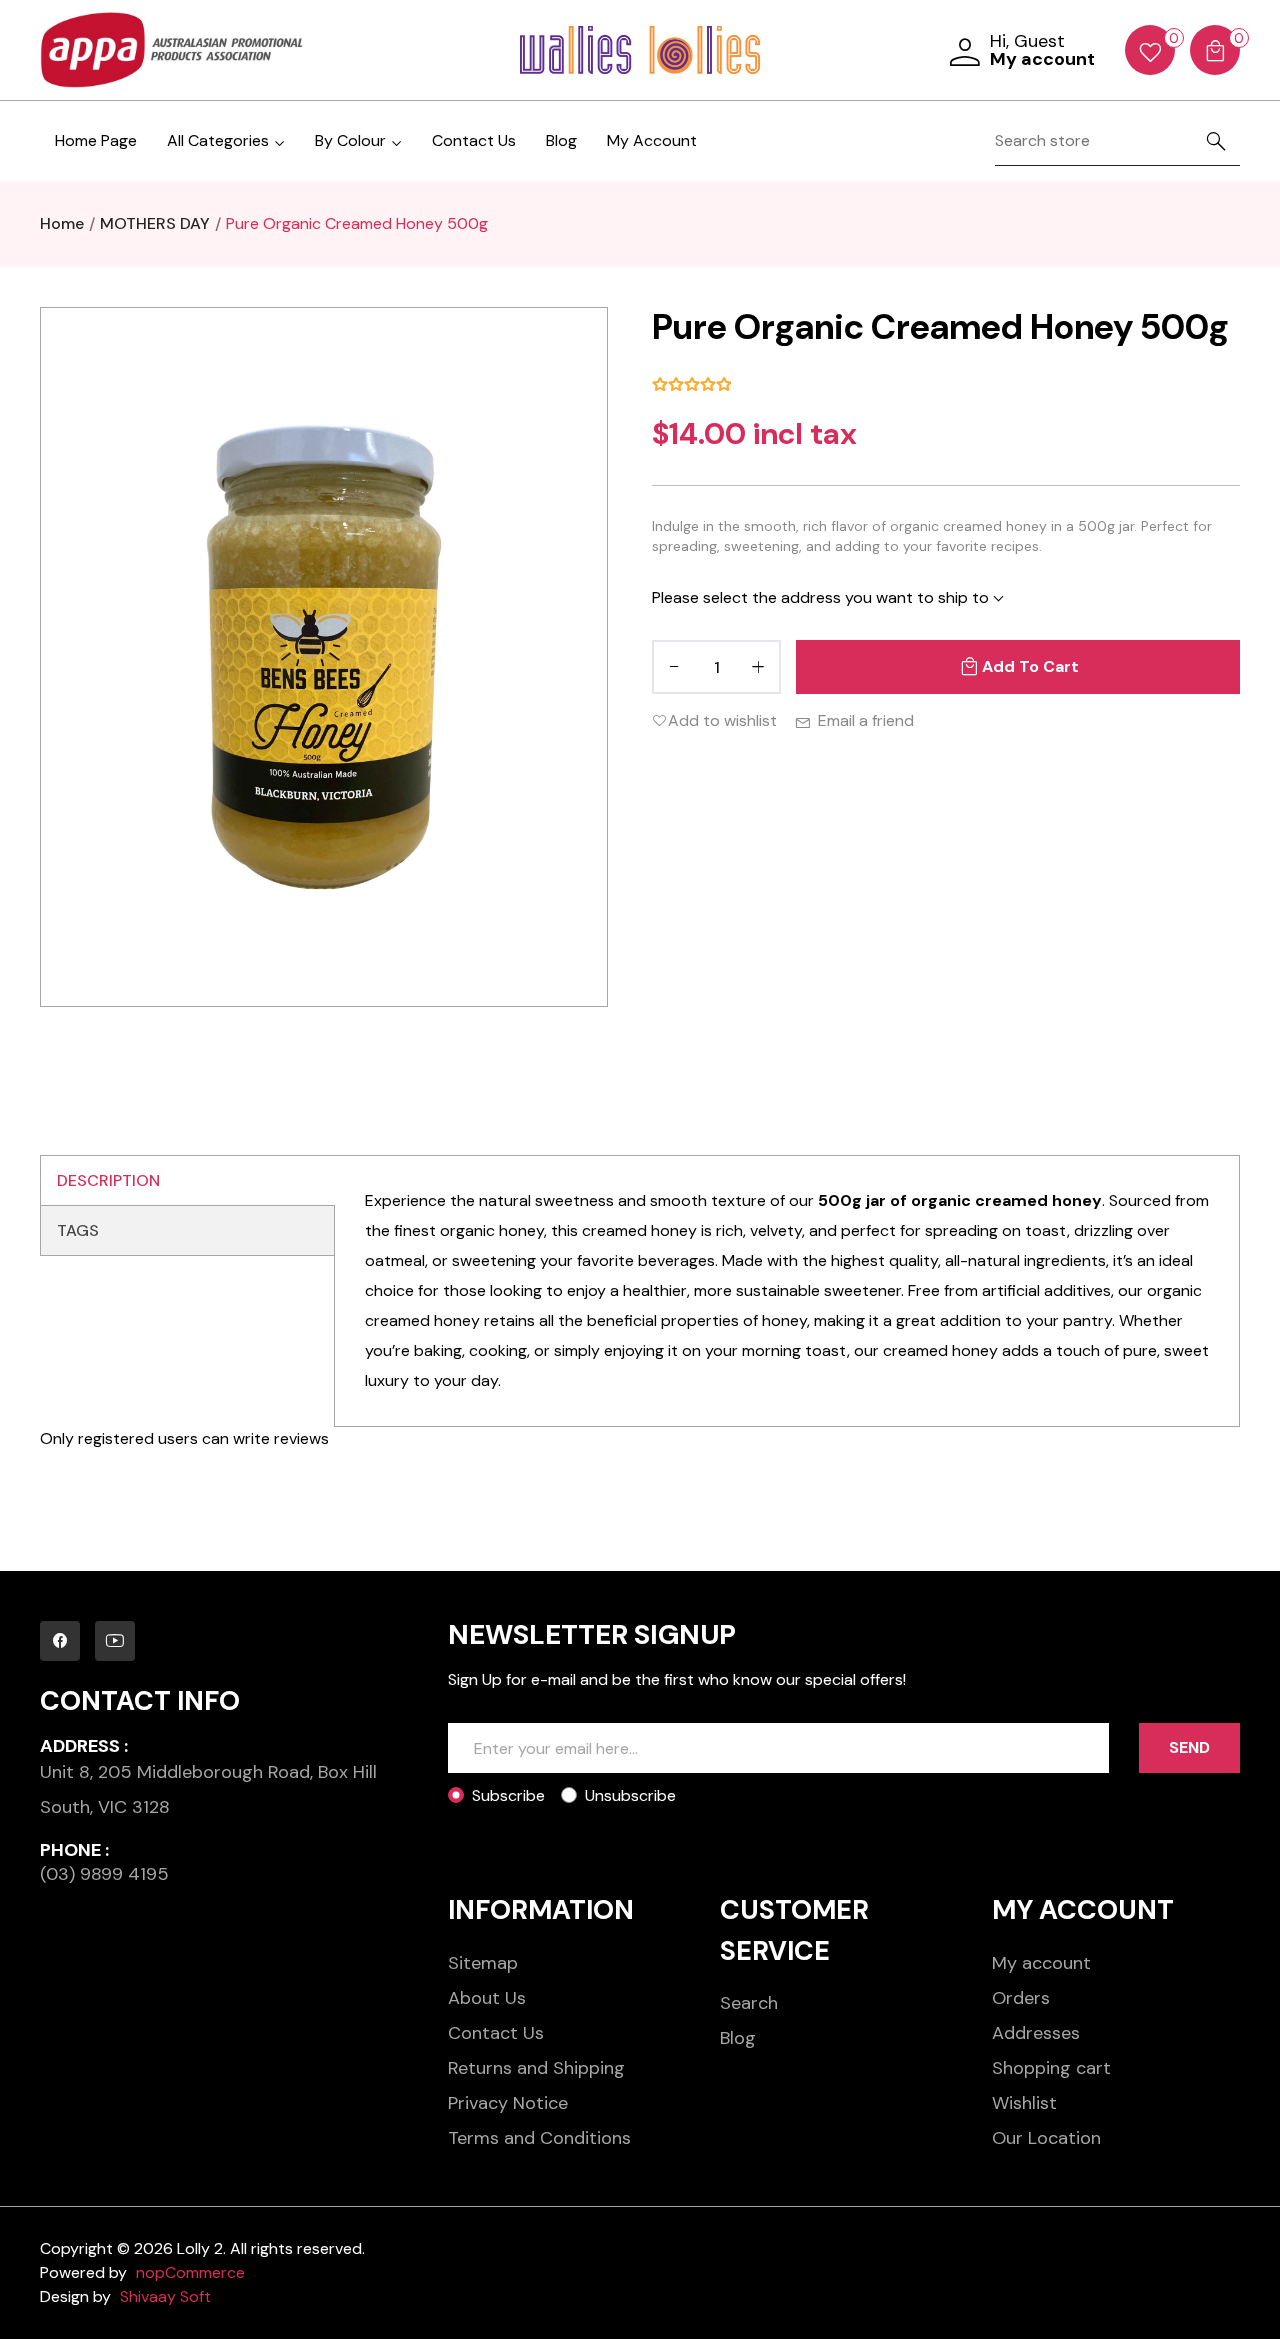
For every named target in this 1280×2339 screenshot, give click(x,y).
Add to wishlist (722, 720)
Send (1189, 1747)
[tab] (187, 1181)
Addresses (1036, 2033)
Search (749, 2003)
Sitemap (483, 1963)
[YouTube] (115, 1641)
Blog (561, 140)
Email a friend (866, 720)
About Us (487, 1998)
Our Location (1046, 2138)
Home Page (96, 140)
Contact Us (474, 140)
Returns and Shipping (536, 2068)
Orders (1021, 1998)
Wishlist (1024, 2103)
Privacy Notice (508, 2103)
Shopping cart (1051, 2068)
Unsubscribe (630, 1795)
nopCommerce (190, 2272)
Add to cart (1030, 666)
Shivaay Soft (165, 2296)
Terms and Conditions (539, 2138)
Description (108, 1180)
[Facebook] (60, 1641)
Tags (78, 1230)
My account (1041, 1963)
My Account (652, 140)
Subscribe (508, 1795)
